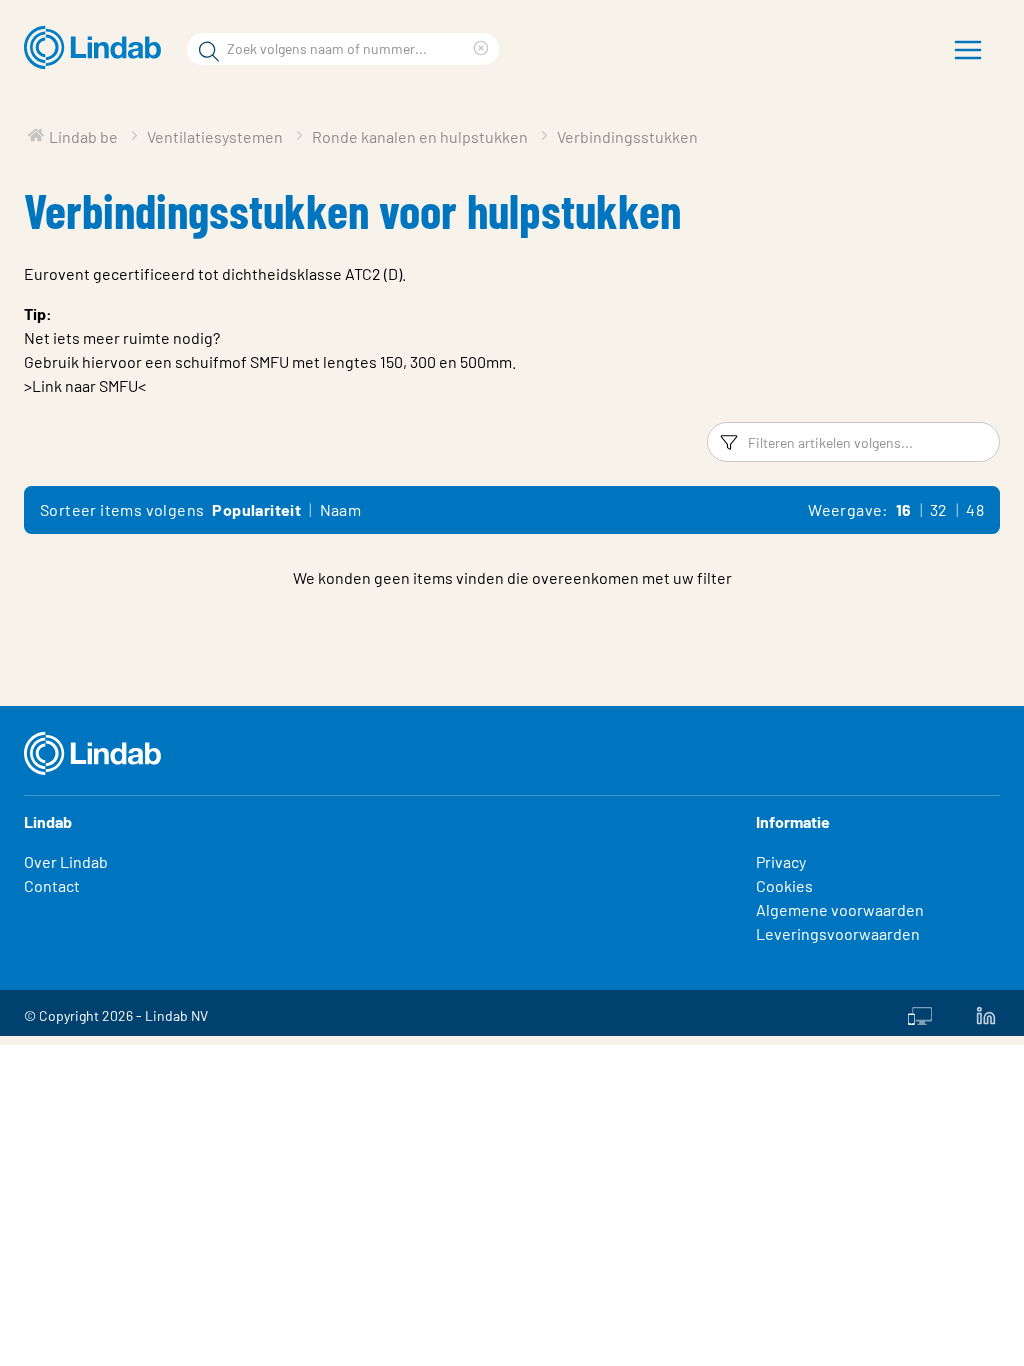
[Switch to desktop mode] (920, 1013)
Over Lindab (66, 861)
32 (939, 509)
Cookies (784, 885)
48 (975, 509)
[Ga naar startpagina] (97, 48)
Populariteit (256, 509)
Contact (52, 885)
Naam (341, 509)
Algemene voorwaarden (840, 909)
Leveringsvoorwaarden (838, 933)
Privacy (781, 861)
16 (904, 509)
